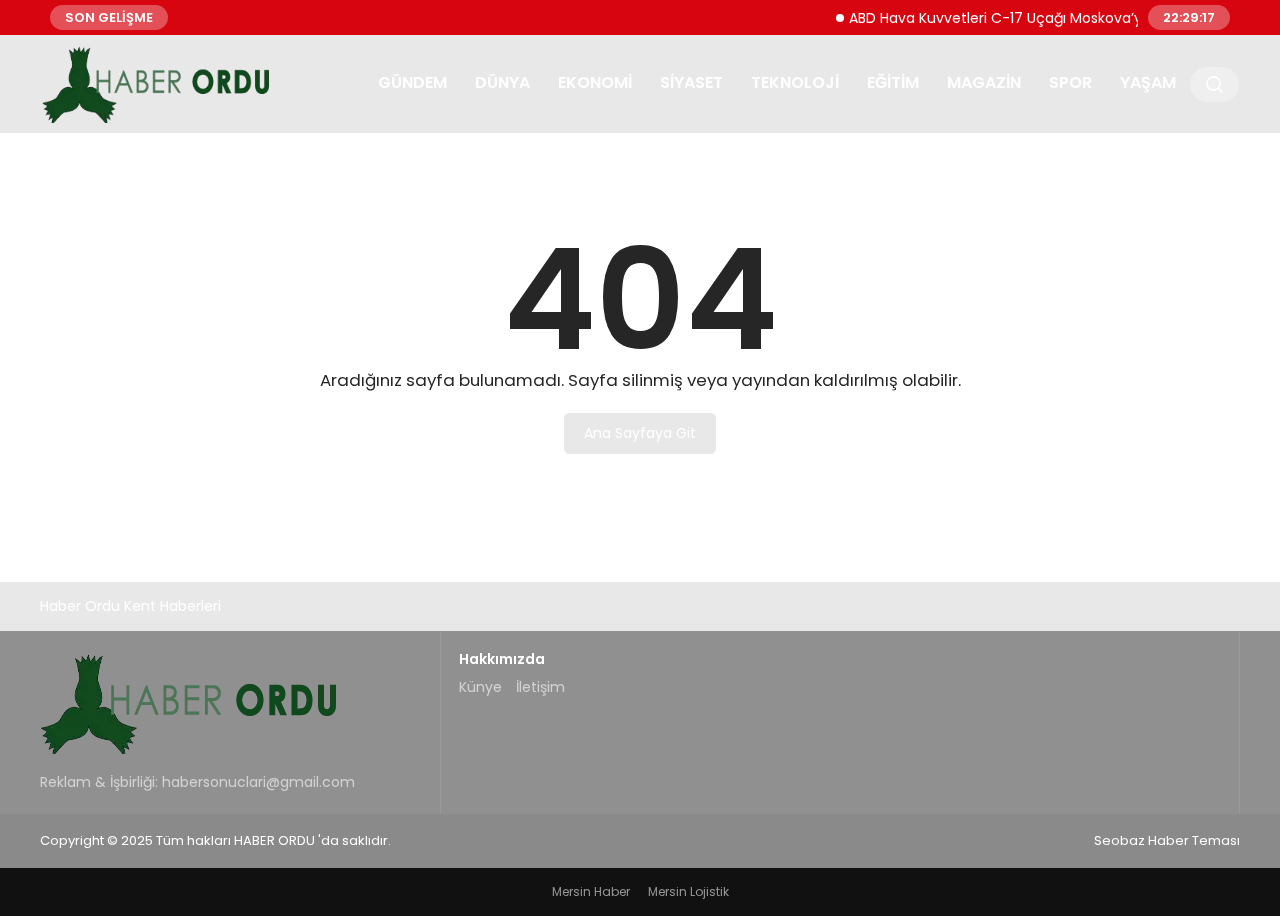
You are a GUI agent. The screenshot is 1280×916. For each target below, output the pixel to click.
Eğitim (893, 82)
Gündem (412, 82)
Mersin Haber (591, 891)
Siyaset (691, 82)
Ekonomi (595, 82)
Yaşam (1148, 82)
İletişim (540, 687)
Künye (480, 687)
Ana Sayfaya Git (640, 433)
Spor (1070, 82)
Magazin (984, 82)
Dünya (502, 82)
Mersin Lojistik (688, 891)
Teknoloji (795, 82)
